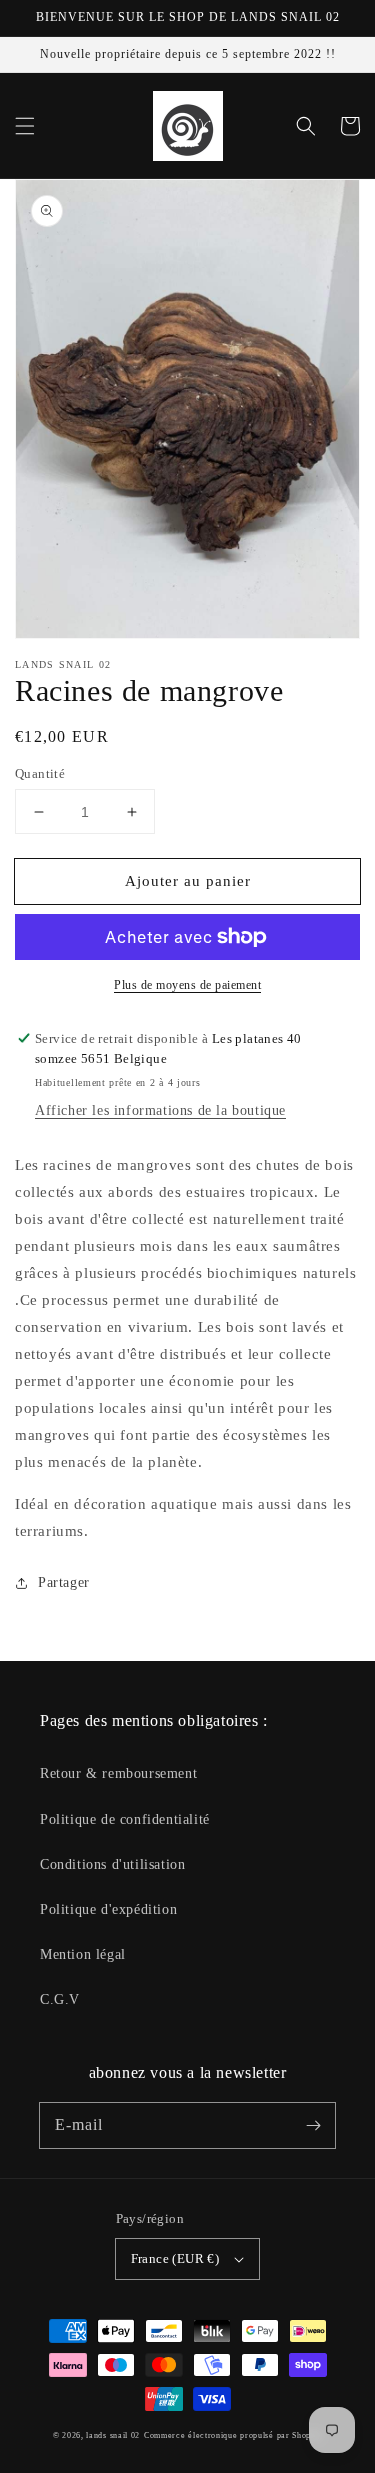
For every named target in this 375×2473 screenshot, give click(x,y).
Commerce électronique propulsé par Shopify (233, 2435)
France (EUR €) (175, 2258)
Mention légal (83, 1954)
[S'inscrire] (313, 2125)
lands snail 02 (113, 2435)
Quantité (40, 773)
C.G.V (60, 1999)
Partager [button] (64, 1582)
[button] (25, 126)
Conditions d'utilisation (112, 1864)
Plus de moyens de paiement (187, 985)
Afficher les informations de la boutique (160, 1110)
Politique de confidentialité (125, 1819)
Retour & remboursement (118, 1773)
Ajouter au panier (188, 881)
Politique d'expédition (108, 1909)
